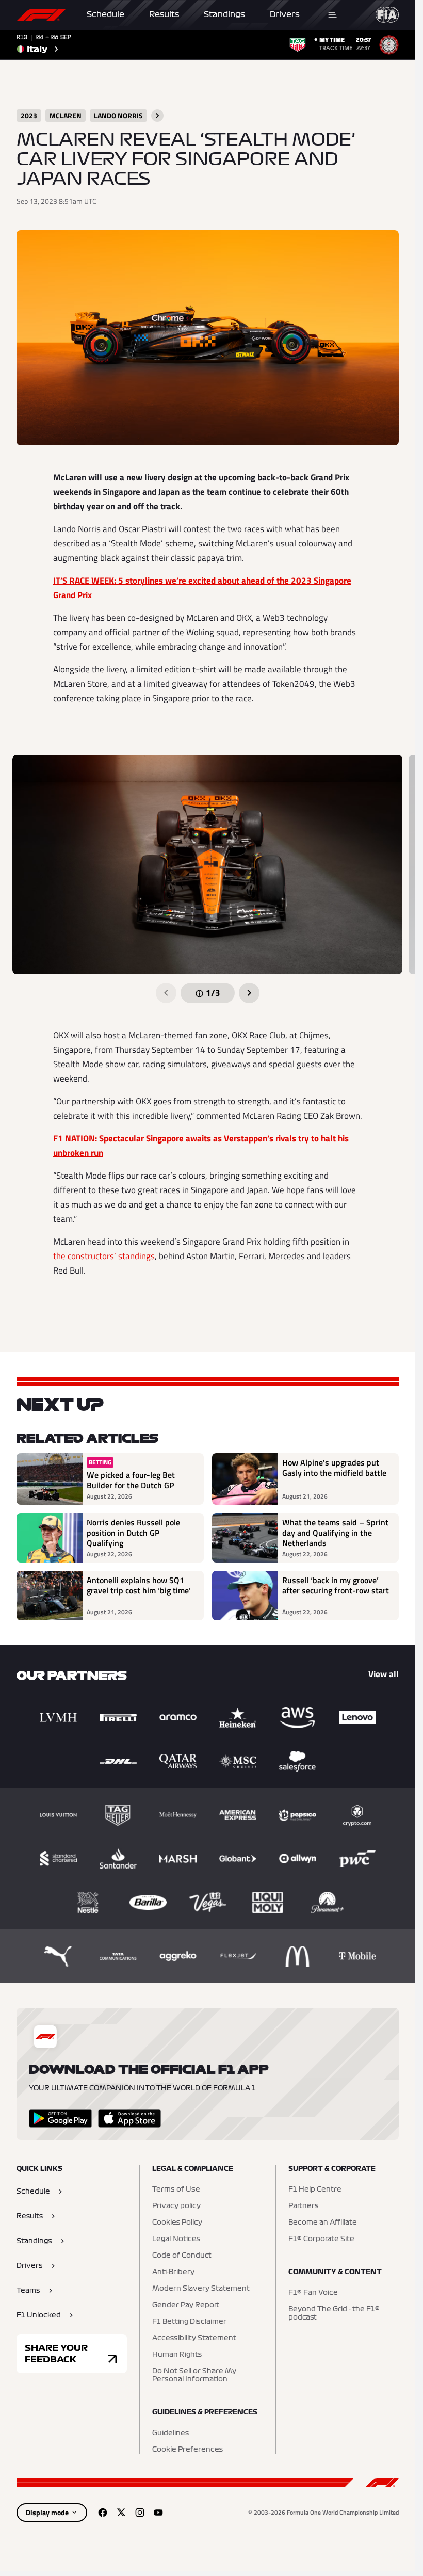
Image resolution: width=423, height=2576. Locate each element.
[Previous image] (166, 993)
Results (164, 14)
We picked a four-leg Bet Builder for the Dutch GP (131, 1480)
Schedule (105, 14)
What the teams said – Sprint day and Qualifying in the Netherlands (335, 1533)
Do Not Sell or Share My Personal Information (194, 2375)
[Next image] (249, 993)
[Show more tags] (157, 116)
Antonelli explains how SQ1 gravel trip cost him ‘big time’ (139, 1586)
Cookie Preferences (188, 2450)
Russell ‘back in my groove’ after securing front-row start (336, 1586)
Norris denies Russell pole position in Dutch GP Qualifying (133, 1533)
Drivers (285, 14)
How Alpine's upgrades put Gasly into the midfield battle (334, 1468)
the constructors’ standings (104, 1256)
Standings (224, 14)
